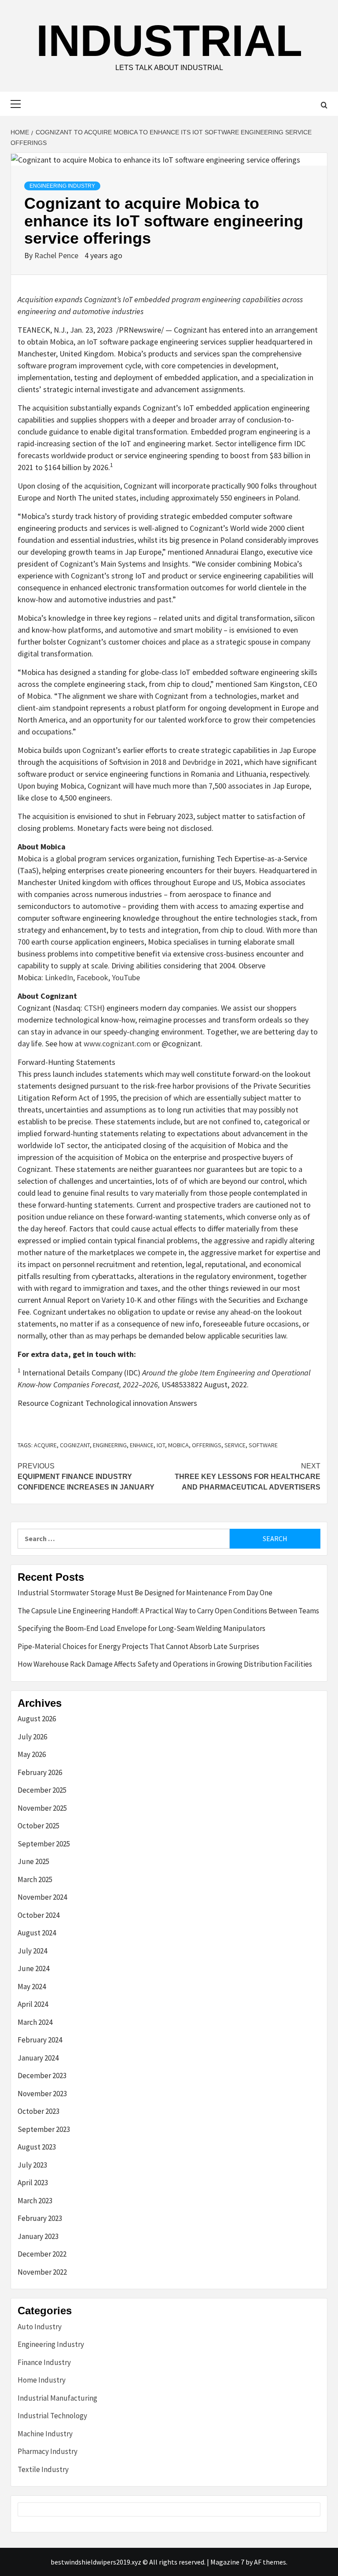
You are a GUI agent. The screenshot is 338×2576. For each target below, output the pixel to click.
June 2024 (33, 1968)
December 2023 (42, 2076)
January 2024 (38, 2058)
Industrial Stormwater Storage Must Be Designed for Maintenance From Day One (145, 1593)
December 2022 (42, 2254)
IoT (161, 1445)
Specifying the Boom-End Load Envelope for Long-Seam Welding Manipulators (141, 1628)
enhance (142, 1445)
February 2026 (40, 1772)
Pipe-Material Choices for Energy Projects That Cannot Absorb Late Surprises (138, 1646)
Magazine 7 (227, 2562)
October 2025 (39, 1826)
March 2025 (35, 1879)
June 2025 (33, 1861)
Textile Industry (43, 2469)
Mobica (178, 1445)
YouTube (126, 977)
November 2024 (42, 1897)
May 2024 (32, 1987)
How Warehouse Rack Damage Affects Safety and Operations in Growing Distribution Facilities (165, 1664)
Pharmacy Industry (48, 2451)
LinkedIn (59, 977)
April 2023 (33, 2183)
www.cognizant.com (117, 1043)
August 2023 (37, 2147)
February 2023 (40, 2218)
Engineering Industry (62, 186)
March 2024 (35, 2022)
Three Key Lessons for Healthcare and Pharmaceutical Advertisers (248, 1477)
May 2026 (32, 1754)
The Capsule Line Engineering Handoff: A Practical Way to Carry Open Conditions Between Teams (168, 1611)
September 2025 (44, 1844)
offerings (207, 1445)
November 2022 (42, 2272)
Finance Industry (44, 2362)
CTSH (93, 1008)
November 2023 (42, 2094)
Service (235, 1445)
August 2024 (37, 1933)
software (263, 1445)
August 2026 (37, 1719)
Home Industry (42, 2380)
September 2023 (44, 2129)
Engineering (110, 1445)
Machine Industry (45, 2434)
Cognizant (75, 1445)
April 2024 (33, 2004)
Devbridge (199, 762)
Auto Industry (40, 2327)
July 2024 (32, 1951)
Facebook (92, 977)
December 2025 (42, 1790)
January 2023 (38, 2236)
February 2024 (40, 2040)
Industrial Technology (52, 2416)
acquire (45, 1445)
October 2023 (39, 2111)
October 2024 (39, 1915)
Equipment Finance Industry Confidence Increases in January (86, 1477)
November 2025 (42, 1808)
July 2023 (32, 2165)
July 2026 (32, 1737)
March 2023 (35, 2201)
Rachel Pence (57, 255)
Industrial (169, 41)
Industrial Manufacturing (57, 2398)
